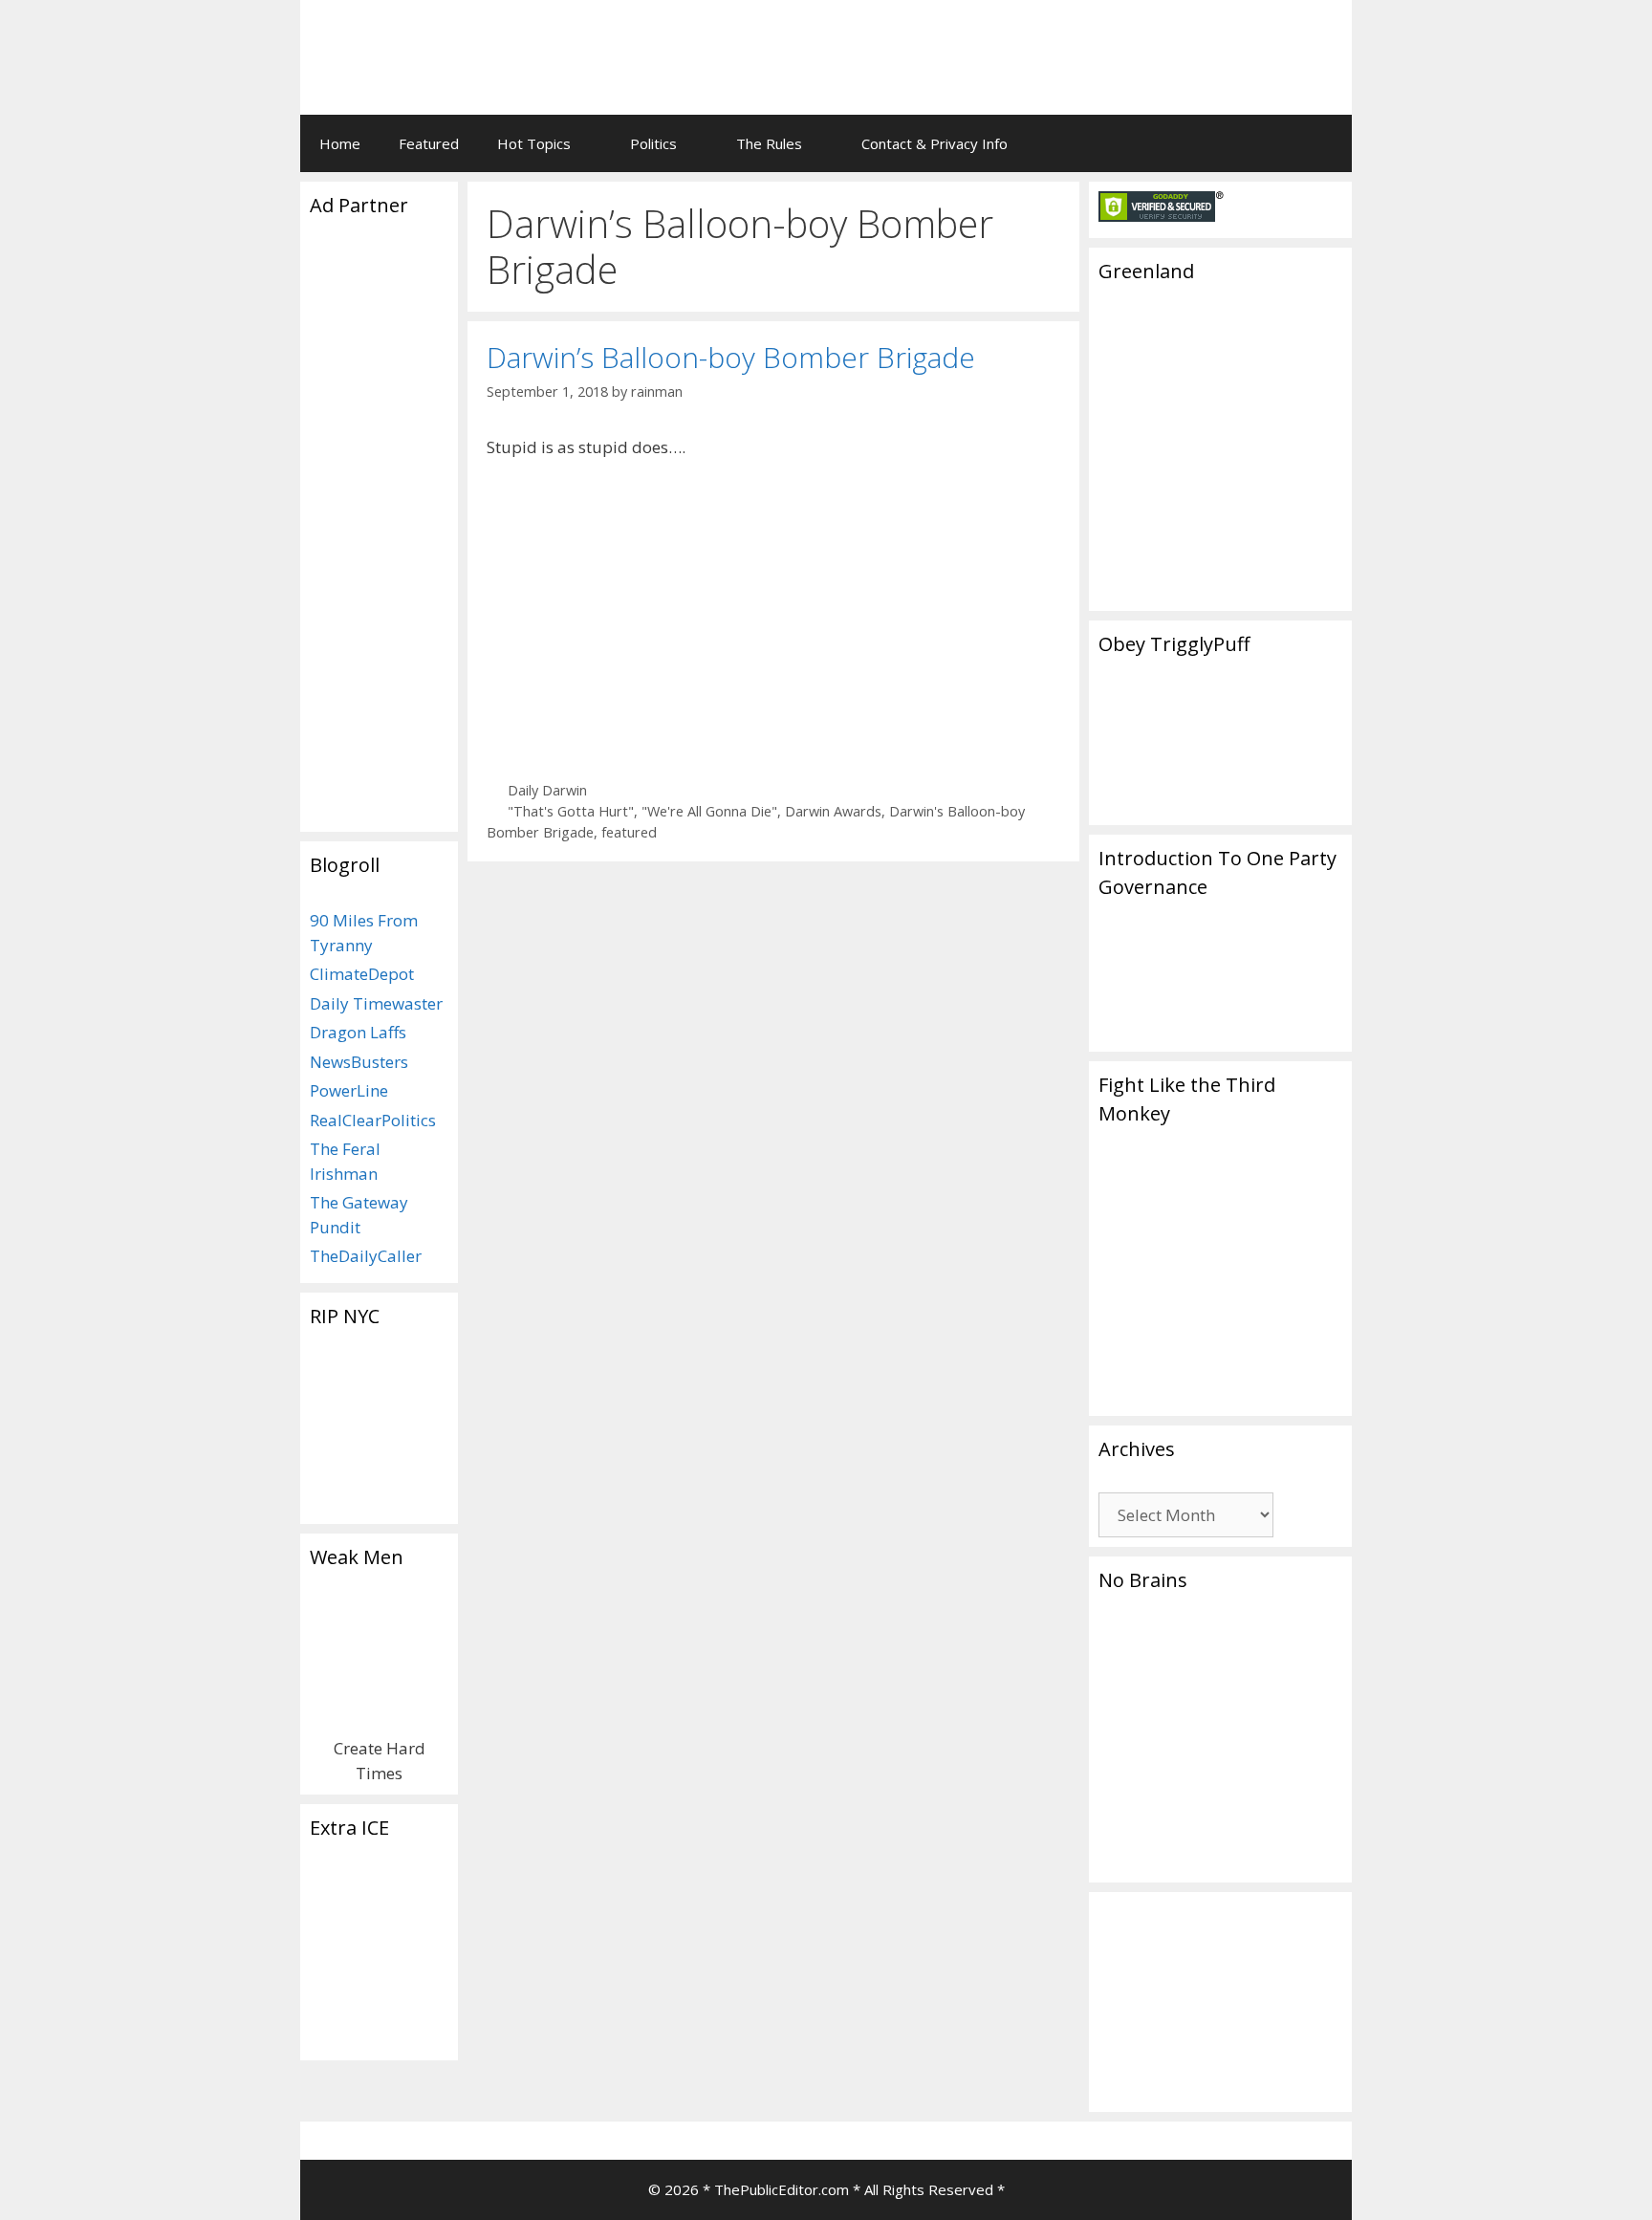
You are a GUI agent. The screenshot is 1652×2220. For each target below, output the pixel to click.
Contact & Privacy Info (935, 143)
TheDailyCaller (366, 1256)
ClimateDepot (362, 974)
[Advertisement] (1099, 43)
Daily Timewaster (376, 1003)
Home (340, 143)
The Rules (769, 143)
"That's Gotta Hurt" (571, 811)
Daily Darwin (547, 790)
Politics (653, 143)
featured (629, 832)
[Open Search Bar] (1324, 143)
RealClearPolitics (373, 1120)
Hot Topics (534, 143)
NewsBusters (359, 1062)
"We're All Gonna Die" (709, 811)
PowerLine (349, 1090)
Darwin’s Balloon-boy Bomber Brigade (731, 357)
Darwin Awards (833, 811)
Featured (429, 143)
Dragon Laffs (358, 1032)
